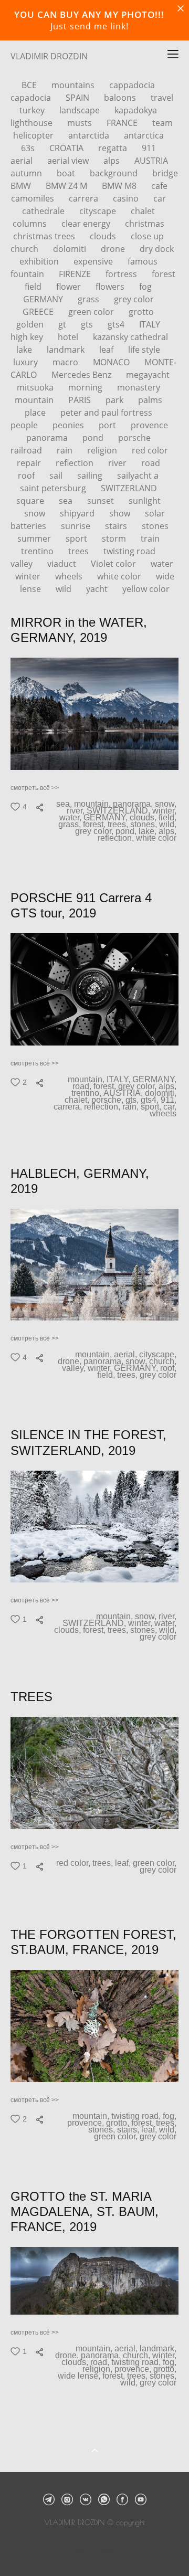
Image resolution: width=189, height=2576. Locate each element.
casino (127, 198)
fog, (171, 2116)
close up (147, 236)
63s (29, 148)
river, (77, 811)
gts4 (117, 324)
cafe (159, 186)
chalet (143, 211)
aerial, (127, 1355)
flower (70, 287)
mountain (35, 400)
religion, (98, 2369)
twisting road (129, 551)
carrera (85, 198)
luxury (27, 362)
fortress (122, 274)
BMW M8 (120, 186)
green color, (156, 1863)
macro (66, 362)
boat (67, 173)
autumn (27, 173)
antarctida (90, 135)
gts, (133, 1100)
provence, (87, 2123)
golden (31, 324)
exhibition (40, 261)
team (162, 123)
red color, (74, 1863)
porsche (134, 438)
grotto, (119, 2123)
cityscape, (159, 1355)
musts (81, 123)
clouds (104, 236)
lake (25, 350)
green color (92, 312)
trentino (38, 551)
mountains (74, 85)
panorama (48, 438)
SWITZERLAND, (119, 811)
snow (36, 513)
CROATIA (67, 148)
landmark (67, 350)
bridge (165, 173)
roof (27, 476)
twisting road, (137, 2116)
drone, (71, 1361)
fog (145, 287)
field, (169, 818)
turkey (33, 110)
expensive (94, 261)
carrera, (69, 1107)
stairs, (129, 2130)
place (36, 413)
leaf (107, 350)
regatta (114, 148)
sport (77, 539)
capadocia (32, 98)
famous (143, 261)
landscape (81, 110)
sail (57, 476)
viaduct (63, 564)
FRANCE (123, 123)
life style (144, 350)
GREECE (39, 312)
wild (65, 589)
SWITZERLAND (129, 488)
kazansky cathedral (130, 337)
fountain (28, 274)
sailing (91, 476)
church (25, 249)
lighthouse (33, 123)
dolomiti (71, 249)
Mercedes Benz (82, 375)
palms (150, 400)
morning (86, 387)
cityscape (99, 211)
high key (28, 337)
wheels (70, 576)
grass (90, 299)
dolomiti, (162, 1093)
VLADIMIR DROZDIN (49, 56)
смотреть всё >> (35, 788)
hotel (69, 337)
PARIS (81, 400)
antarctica (144, 135)
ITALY (150, 324)
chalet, (78, 1100)
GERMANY (44, 299)
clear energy (87, 224)
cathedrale (44, 211)
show (121, 513)
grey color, (95, 831)
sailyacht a (138, 476)
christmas (145, 224)
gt (63, 324)
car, (171, 1107)
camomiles (34, 198)
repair (30, 463)
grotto (141, 312)
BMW (22, 186)
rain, (132, 1107)
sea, (65, 804)
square (31, 501)
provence (149, 425)
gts (88, 324)
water (162, 564)
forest (164, 274)
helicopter (34, 135)
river (118, 463)
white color (120, 576)
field (34, 287)
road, (83, 1086)
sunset (102, 501)
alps (113, 161)
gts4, (151, 1100)
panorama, (134, 804)
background (115, 173)
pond (94, 438)
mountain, (93, 804)
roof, (169, 1368)
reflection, (117, 838)
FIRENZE (76, 274)
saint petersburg (54, 488)
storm (115, 539)
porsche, (108, 1100)
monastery (139, 387)
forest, (95, 825)
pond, (127, 831)
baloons (121, 98)
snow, (167, 804)
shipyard (78, 513)
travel (162, 98)
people (25, 425)
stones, (145, 825)
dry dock (157, 249)
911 (149, 148)
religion (103, 450)
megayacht (148, 375)
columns (31, 224)
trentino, (87, 1093)
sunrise (77, 526)
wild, (169, 825)
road (151, 463)
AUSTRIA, (124, 1093)
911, (170, 1100)
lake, (149, 831)
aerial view (69, 161)
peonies (69, 425)
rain (66, 450)
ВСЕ (30, 85)
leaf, (124, 1863)
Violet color (114, 564)
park (115, 400)
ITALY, (119, 1080)
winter (29, 576)
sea (67, 501)
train (150, 539)
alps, (169, 831)
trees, (119, 825)
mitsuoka (36, 387)
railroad (27, 450)
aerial (23, 161)
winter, (165, 811)
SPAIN (78, 98)
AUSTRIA (151, 161)
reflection (76, 463)
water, (71, 818)
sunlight (145, 501)
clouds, (144, 818)
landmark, (159, 2349)
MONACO (112, 362)
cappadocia (132, 85)
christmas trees (45, 236)
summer (35, 539)
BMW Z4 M (67, 186)
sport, (152, 1107)
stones (155, 526)
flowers (111, 287)
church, (164, 1361)
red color (150, 450)
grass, (71, 825)
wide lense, (80, 2376)
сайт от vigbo (94, 2551)
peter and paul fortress (106, 413)
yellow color (146, 589)
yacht (98, 589)
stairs (117, 526)
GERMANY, (107, 818)
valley (23, 564)
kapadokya (136, 110)
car (160, 198)
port (108, 425)
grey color (134, 299)
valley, (75, 1368)
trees (80, 551)
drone (114, 249)
